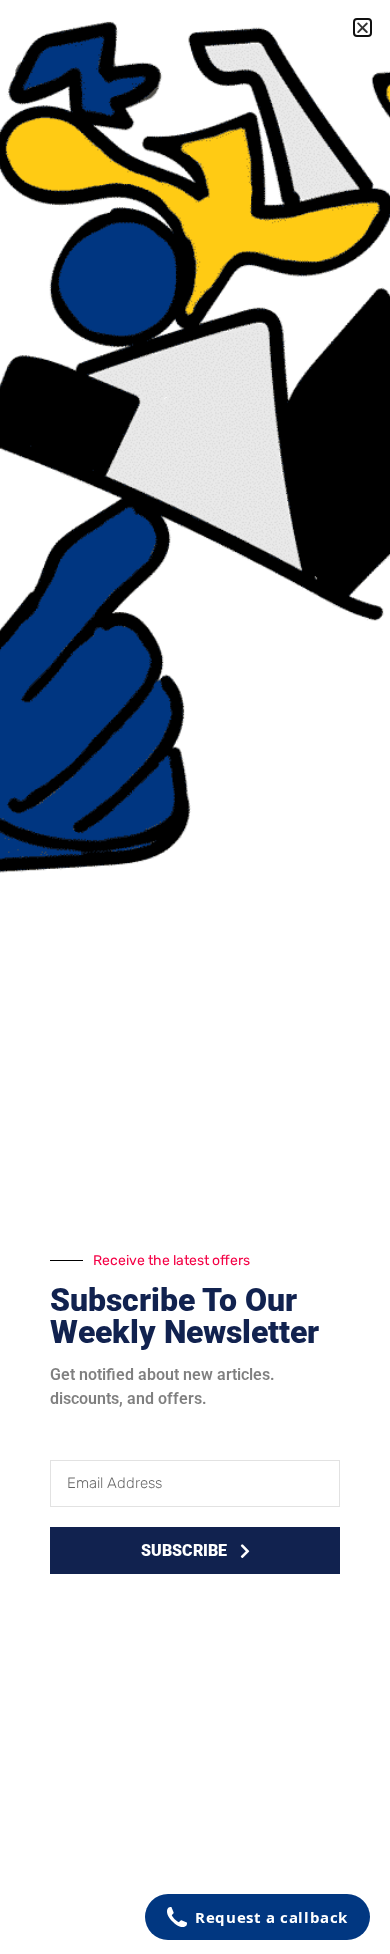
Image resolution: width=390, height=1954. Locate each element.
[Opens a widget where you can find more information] (257, 1919)
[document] (195, 977)
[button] (362, 27)
